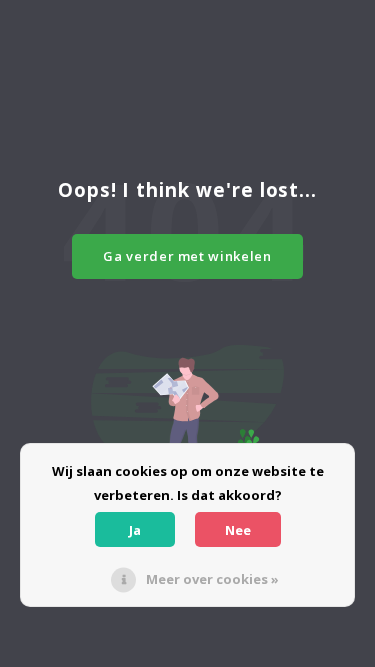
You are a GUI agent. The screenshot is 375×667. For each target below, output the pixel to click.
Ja (135, 530)
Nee (238, 530)
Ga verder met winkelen (187, 256)
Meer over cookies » (212, 579)
